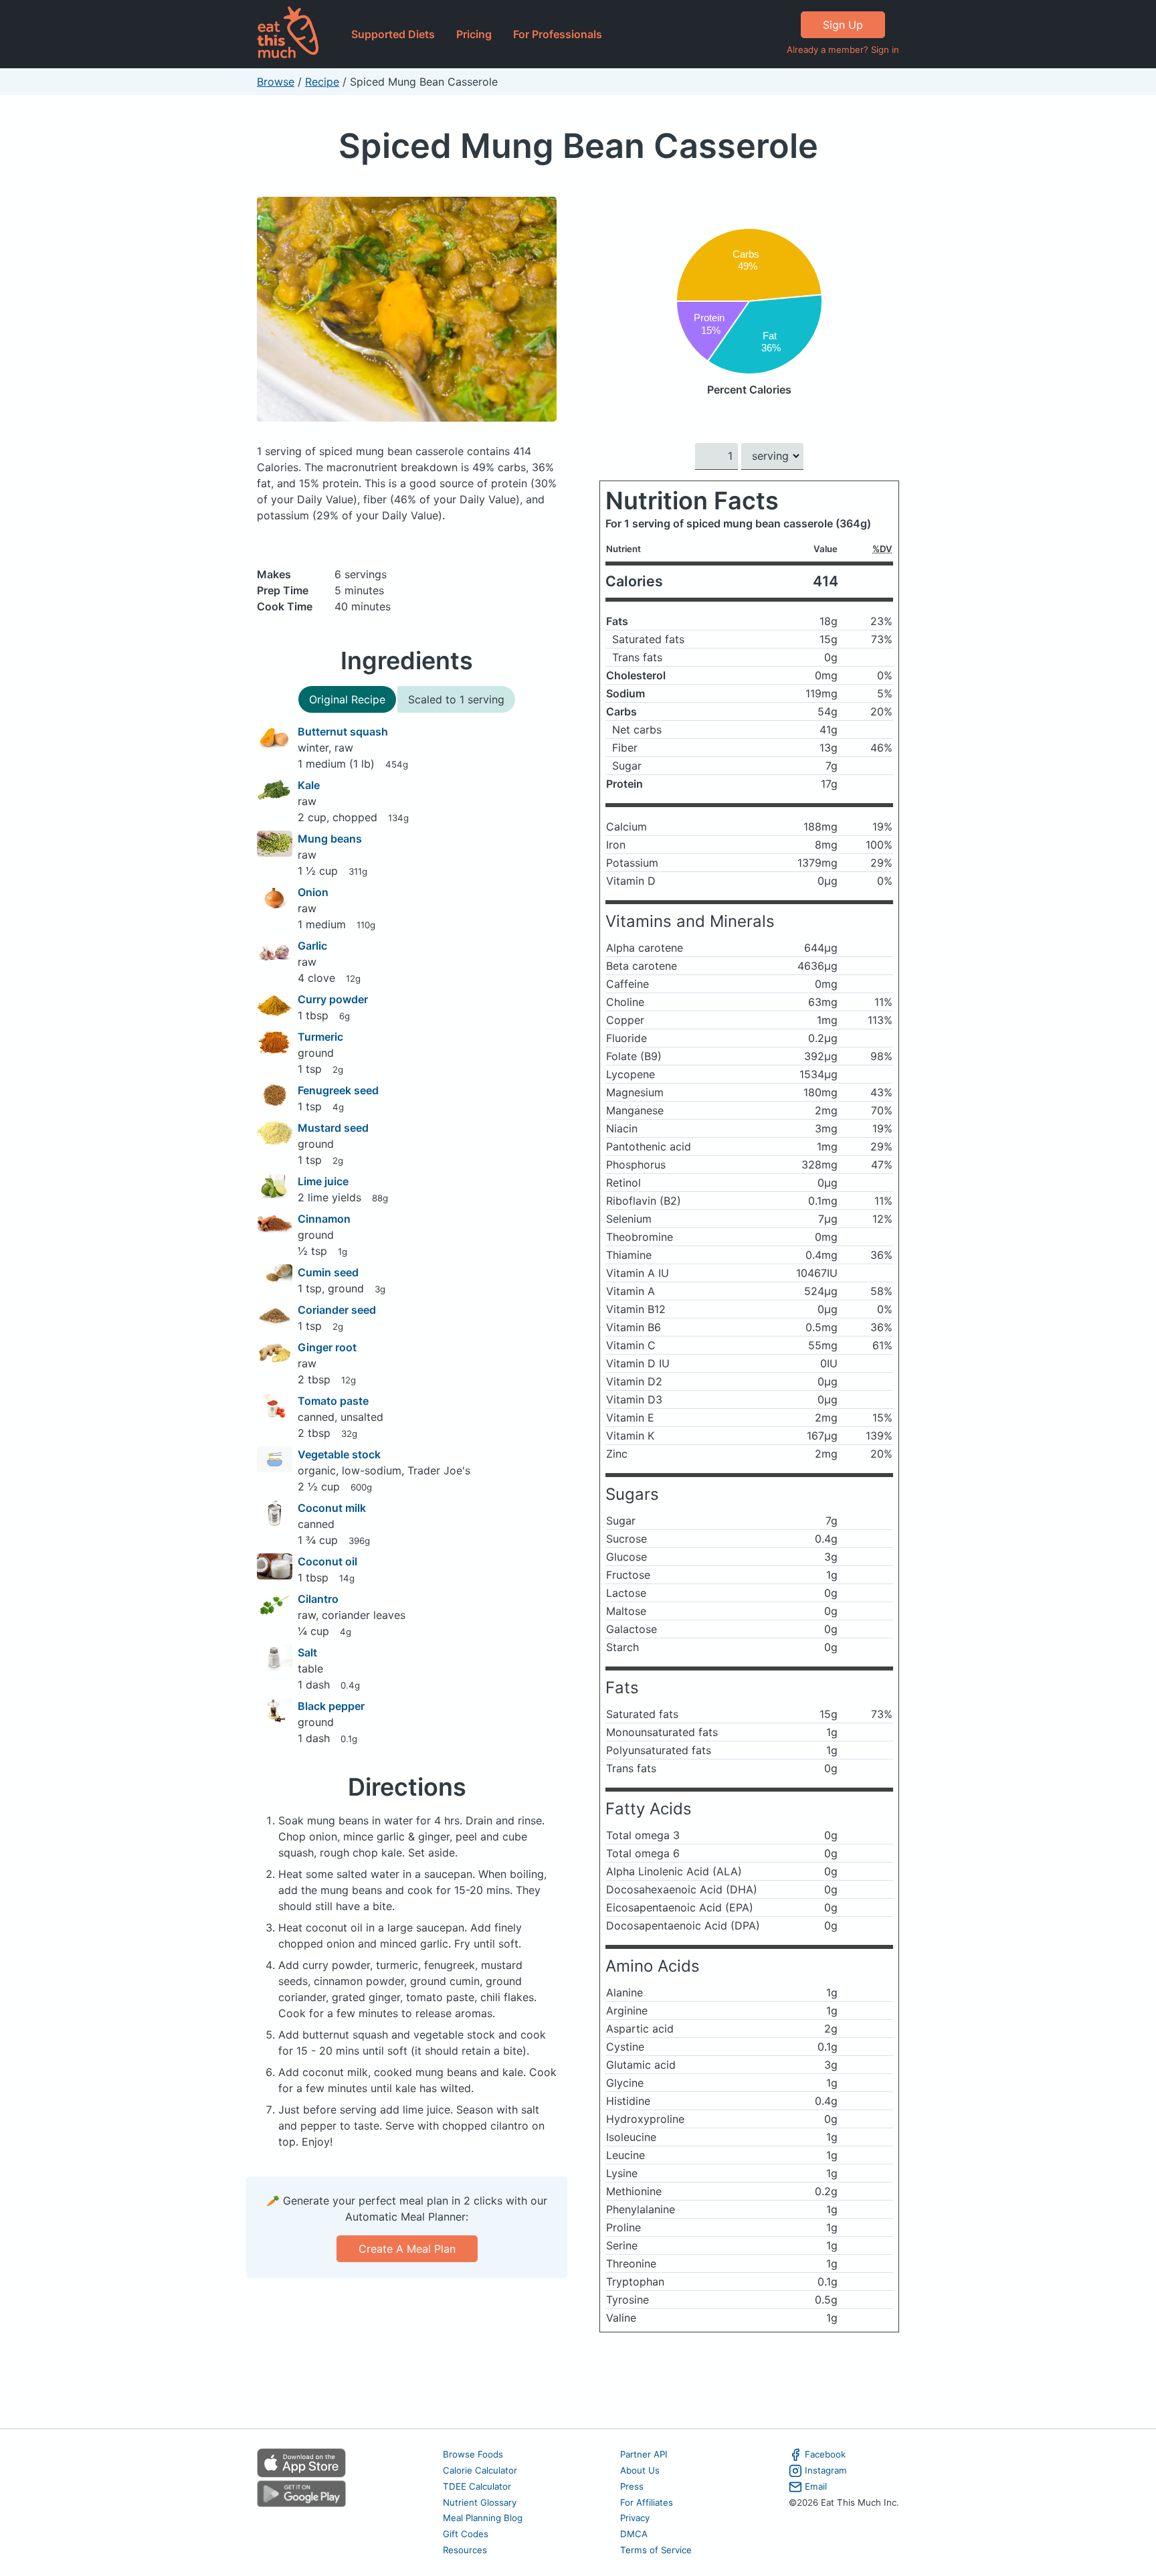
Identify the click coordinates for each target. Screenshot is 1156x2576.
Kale (309, 785)
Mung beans (330, 839)
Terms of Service (656, 2550)
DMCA (634, 2534)
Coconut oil (327, 1561)
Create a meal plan (407, 2249)
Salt (307, 1652)
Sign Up (843, 25)
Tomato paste (333, 1401)
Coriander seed (337, 1310)
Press (632, 2486)
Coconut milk (332, 1508)
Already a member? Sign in (843, 50)
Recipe (322, 82)
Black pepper (331, 1706)
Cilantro (318, 1599)
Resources (465, 2550)
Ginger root (327, 1347)
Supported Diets (393, 34)
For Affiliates (647, 2502)
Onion (313, 892)
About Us (640, 2470)
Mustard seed (333, 1128)
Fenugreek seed (338, 1090)
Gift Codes (466, 2534)
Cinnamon (324, 1219)
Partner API (644, 2454)
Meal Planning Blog (483, 2518)
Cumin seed (328, 1272)
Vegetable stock (339, 1454)
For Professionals (558, 34)
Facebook (825, 2454)
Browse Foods (473, 2454)
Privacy (635, 2518)
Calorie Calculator (480, 2470)
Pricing (474, 34)
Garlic (312, 946)
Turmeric (320, 1037)
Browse (276, 82)
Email (816, 2486)
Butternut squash (343, 732)
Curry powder (333, 999)
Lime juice (323, 1181)
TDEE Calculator (477, 2486)
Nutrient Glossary (480, 2502)
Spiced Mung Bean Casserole (578, 146)
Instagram (826, 2470)
